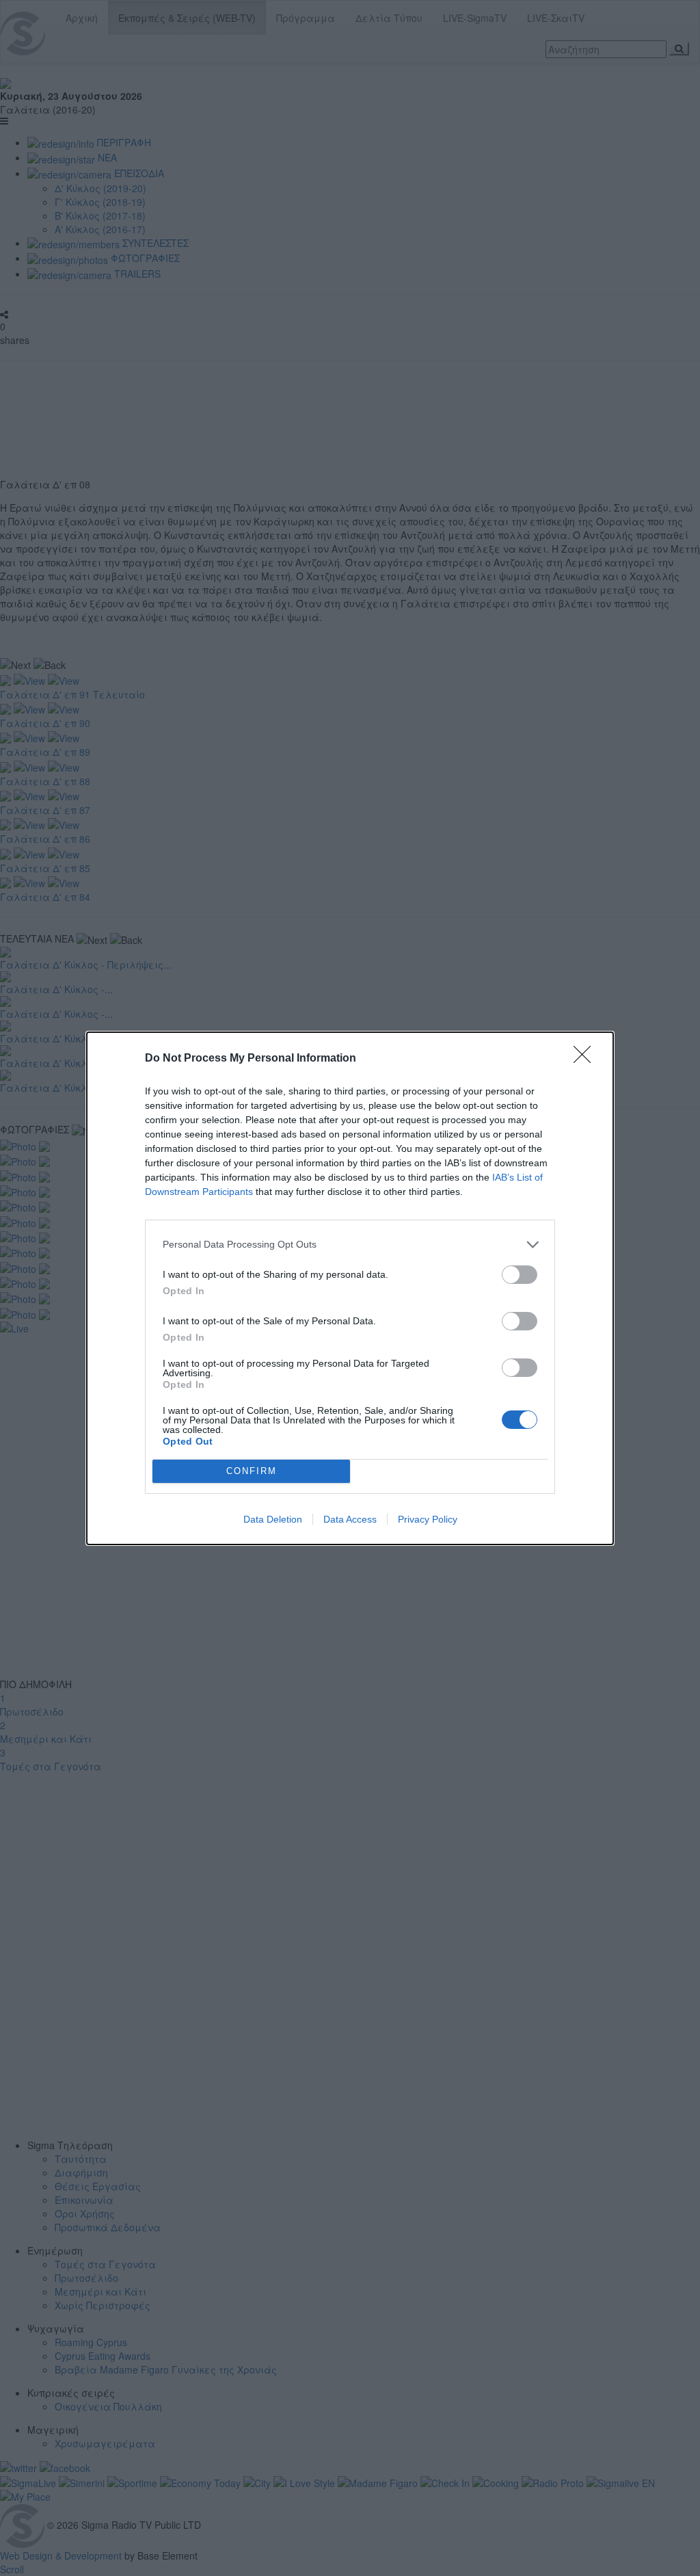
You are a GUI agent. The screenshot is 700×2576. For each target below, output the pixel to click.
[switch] (520, 1275)
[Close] (587, 1059)
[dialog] (350, 1288)
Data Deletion (273, 1519)
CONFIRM (252, 1471)
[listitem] (350, 1245)
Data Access (350, 1519)
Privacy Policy (428, 1519)
